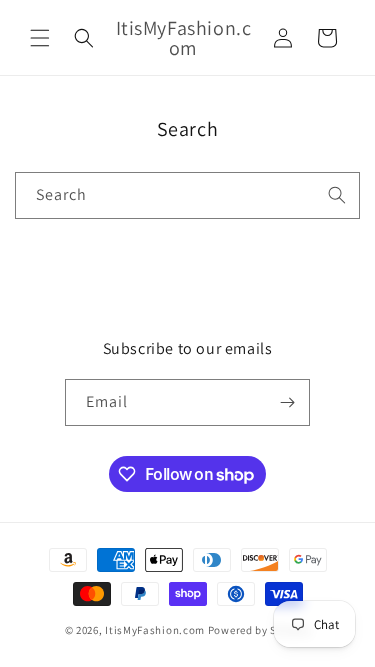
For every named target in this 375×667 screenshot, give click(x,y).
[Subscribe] (287, 402)
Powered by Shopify (259, 630)
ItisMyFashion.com (155, 630)
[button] (40, 38)
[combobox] (187, 195)
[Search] (337, 195)
